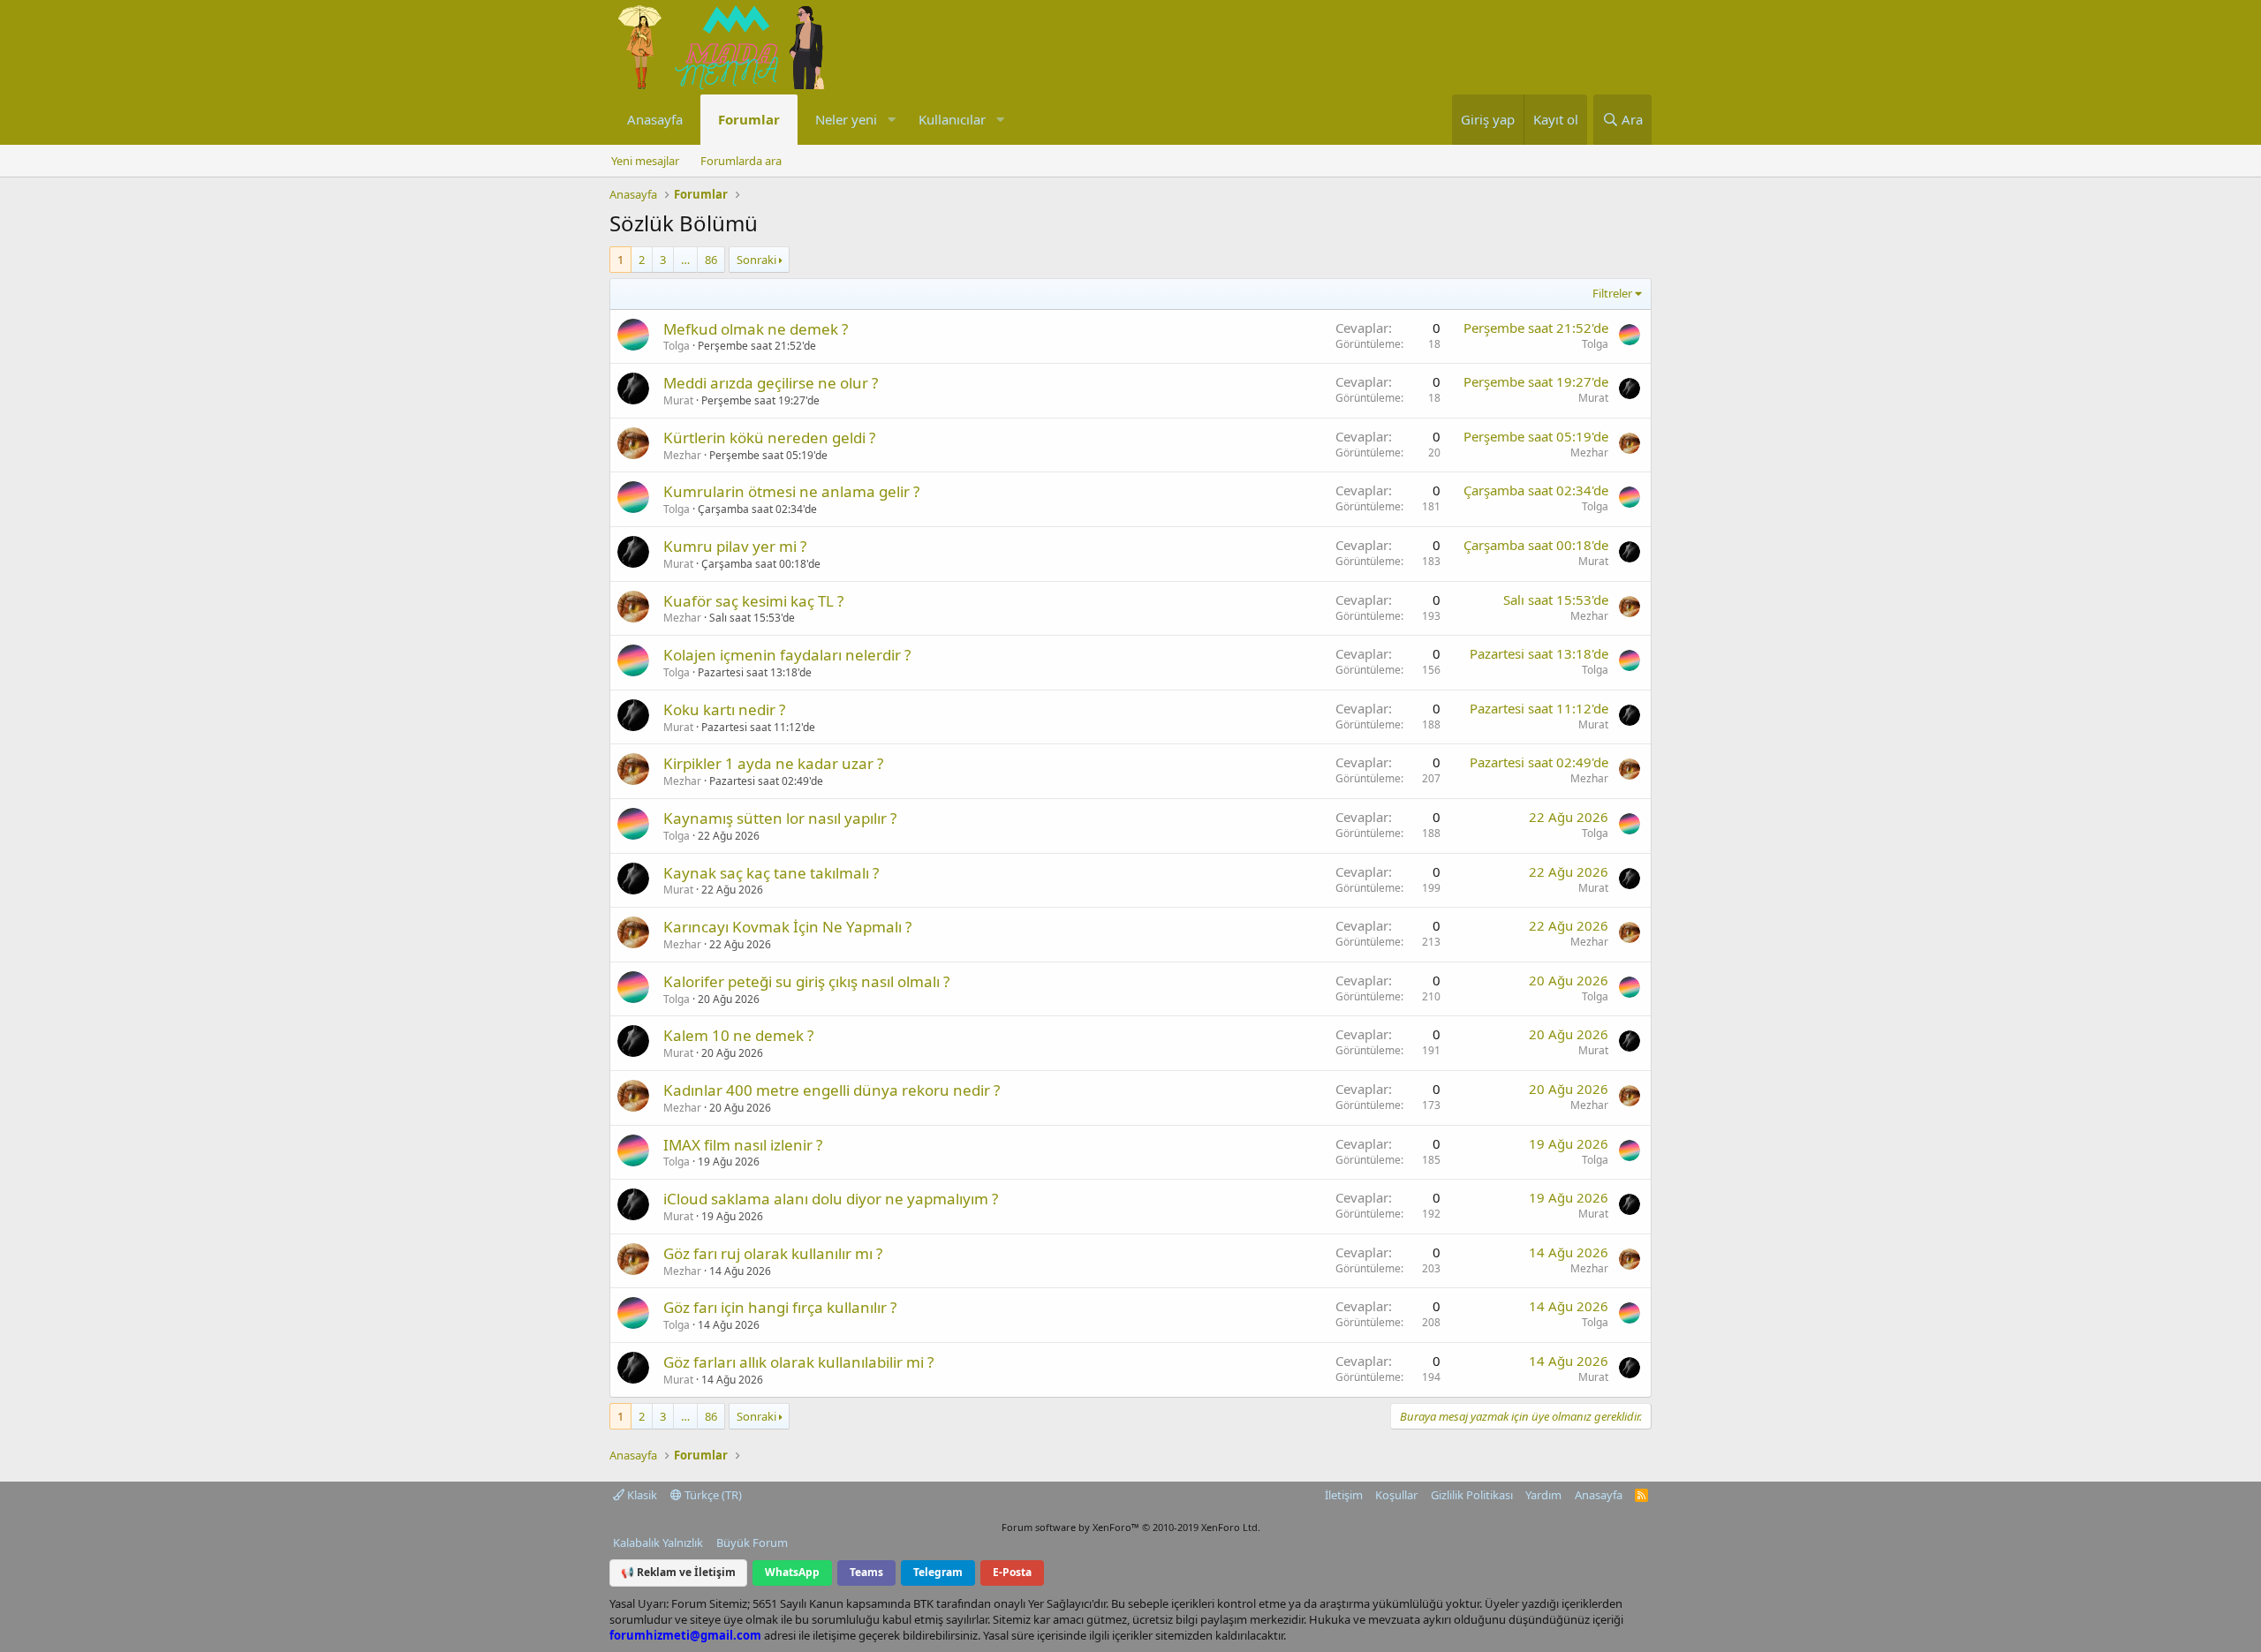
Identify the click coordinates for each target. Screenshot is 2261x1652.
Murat (678, 400)
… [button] (685, 260)
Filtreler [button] (1612, 293)
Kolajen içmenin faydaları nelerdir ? (787, 655)
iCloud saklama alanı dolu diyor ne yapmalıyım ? (831, 1199)
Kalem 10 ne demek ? (738, 1035)
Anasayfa (655, 119)
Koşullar (1396, 1495)
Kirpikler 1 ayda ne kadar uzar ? (773, 763)
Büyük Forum (752, 1543)
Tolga (677, 346)
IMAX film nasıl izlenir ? (743, 1145)
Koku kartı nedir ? (724, 709)
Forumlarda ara (741, 161)
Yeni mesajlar (645, 161)
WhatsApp (792, 1572)
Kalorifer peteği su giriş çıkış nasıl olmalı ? (806, 981)
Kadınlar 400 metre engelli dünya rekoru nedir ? (832, 1090)
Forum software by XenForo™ (1131, 1527)
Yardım (1543, 1495)
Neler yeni (846, 119)
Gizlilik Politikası (1472, 1495)
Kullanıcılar (952, 119)
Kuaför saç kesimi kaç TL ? (753, 601)
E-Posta (1012, 1572)
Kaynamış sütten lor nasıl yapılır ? (780, 818)
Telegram (938, 1572)
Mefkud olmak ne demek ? (756, 329)
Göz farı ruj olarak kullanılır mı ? (773, 1253)
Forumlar (749, 119)
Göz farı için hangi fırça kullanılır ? (780, 1307)
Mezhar (682, 455)
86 (711, 260)
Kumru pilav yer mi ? (735, 546)
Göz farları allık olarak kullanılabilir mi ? (798, 1362)
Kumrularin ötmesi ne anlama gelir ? (791, 491)
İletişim (1344, 1495)
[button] (891, 120)
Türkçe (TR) (712, 1495)
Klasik (641, 1495)
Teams (866, 1572)
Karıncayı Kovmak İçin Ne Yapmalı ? (787, 927)
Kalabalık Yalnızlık (658, 1543)
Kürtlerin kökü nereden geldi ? (769, 438)
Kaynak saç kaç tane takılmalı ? (771, 873)
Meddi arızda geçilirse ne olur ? (771, 383)
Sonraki (756, 260)
